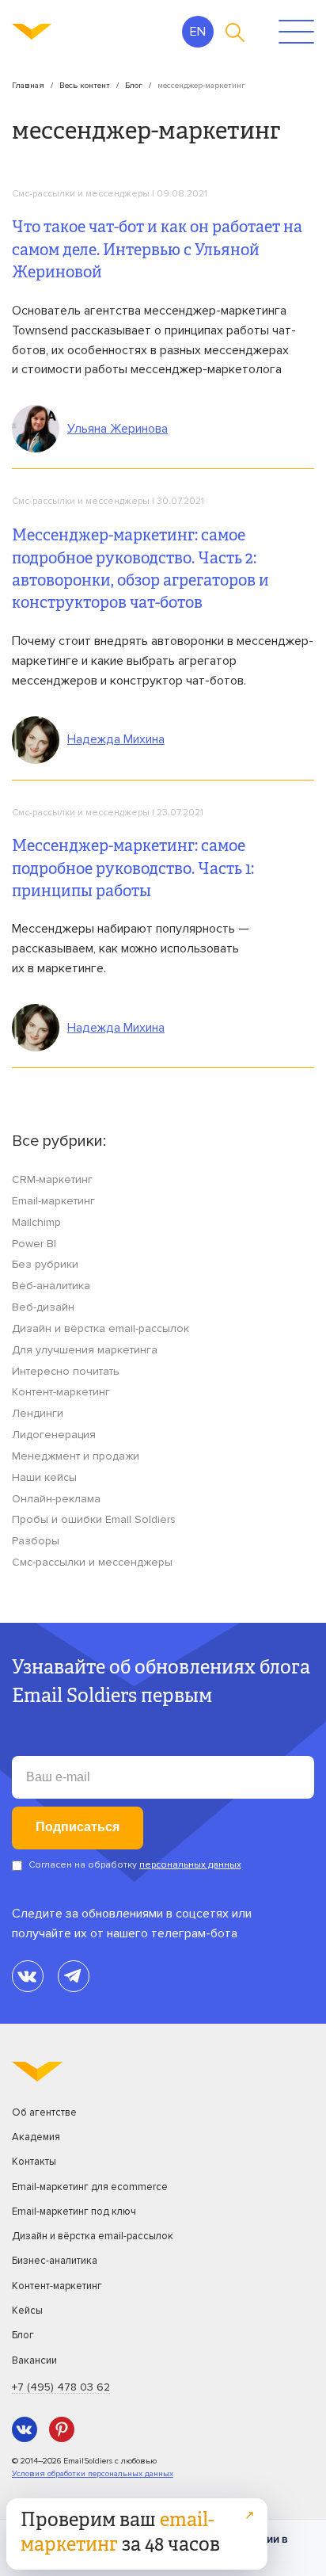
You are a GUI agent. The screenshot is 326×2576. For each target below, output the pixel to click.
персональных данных (190, 1865)
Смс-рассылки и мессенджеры (81, 194)
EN (198, 32)
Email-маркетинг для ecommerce (90, 2187)
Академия (36, 2137)
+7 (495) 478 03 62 (61, 2387)
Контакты (34, 2162)
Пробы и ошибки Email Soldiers (94, 1519)
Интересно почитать (66, 1371)
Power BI (34, 1244)
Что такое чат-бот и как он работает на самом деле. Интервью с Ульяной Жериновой (157, 251)
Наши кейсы (44, 1477)
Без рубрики (45, 1264)
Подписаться (78, 1827)
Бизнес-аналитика (55, 2261)
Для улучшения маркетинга (85, 1350)
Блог (134, 85)
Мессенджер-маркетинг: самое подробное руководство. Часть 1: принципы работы (133, 870)
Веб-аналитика (51, 1286)
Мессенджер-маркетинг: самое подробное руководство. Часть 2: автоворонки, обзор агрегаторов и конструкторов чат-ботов (140, 570)
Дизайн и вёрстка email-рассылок (100, 1328)
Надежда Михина (116, 739)
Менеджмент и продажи (76, 1456)
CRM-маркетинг (52, 1179)
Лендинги (38, 1413)
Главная (28, 85)
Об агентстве (44, 2112)
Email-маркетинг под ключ (74, 2212)
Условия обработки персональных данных (93, 2473)
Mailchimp (36, 1222)
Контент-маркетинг (61, 1392)
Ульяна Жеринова (118, 429)
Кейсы (27, 2311)
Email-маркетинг (53, 1201)
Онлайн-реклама (56, 1499)
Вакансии (34, 2360)
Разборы (36, 1541)
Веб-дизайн (43, 1307)
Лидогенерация (54, 1435)
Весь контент (85, 85)
